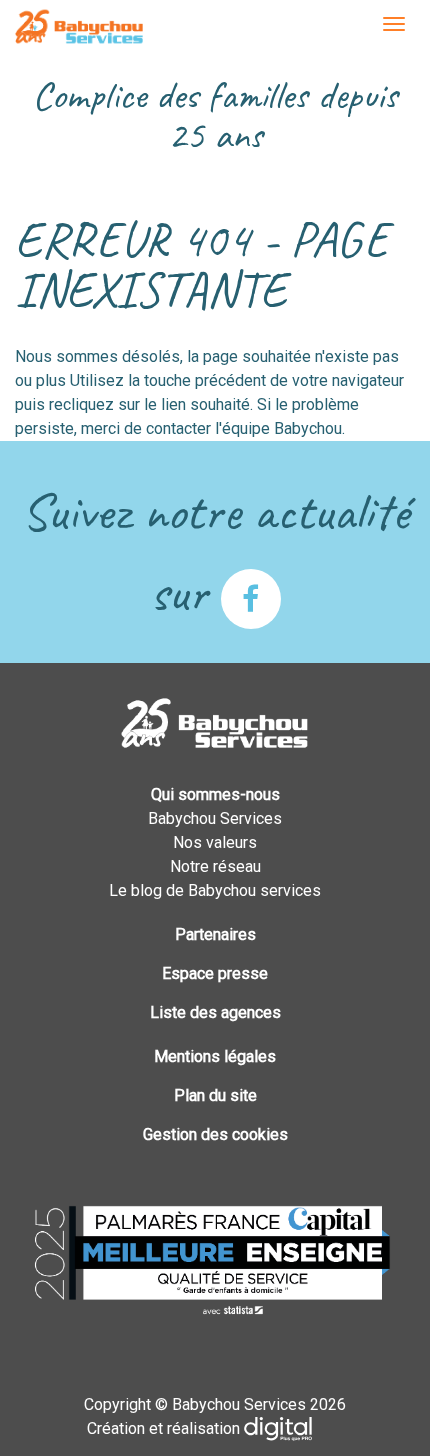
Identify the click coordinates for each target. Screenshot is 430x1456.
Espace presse (215, 973)
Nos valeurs (215, 842)
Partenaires (215, 934)
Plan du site (215, 1095)
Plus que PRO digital (294, 1429)
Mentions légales (215, 1056)
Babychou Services (79, 28)
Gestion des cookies (215, 1134)
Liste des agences (215, 1012)
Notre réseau (215, 866)
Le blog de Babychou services (215, 890)
